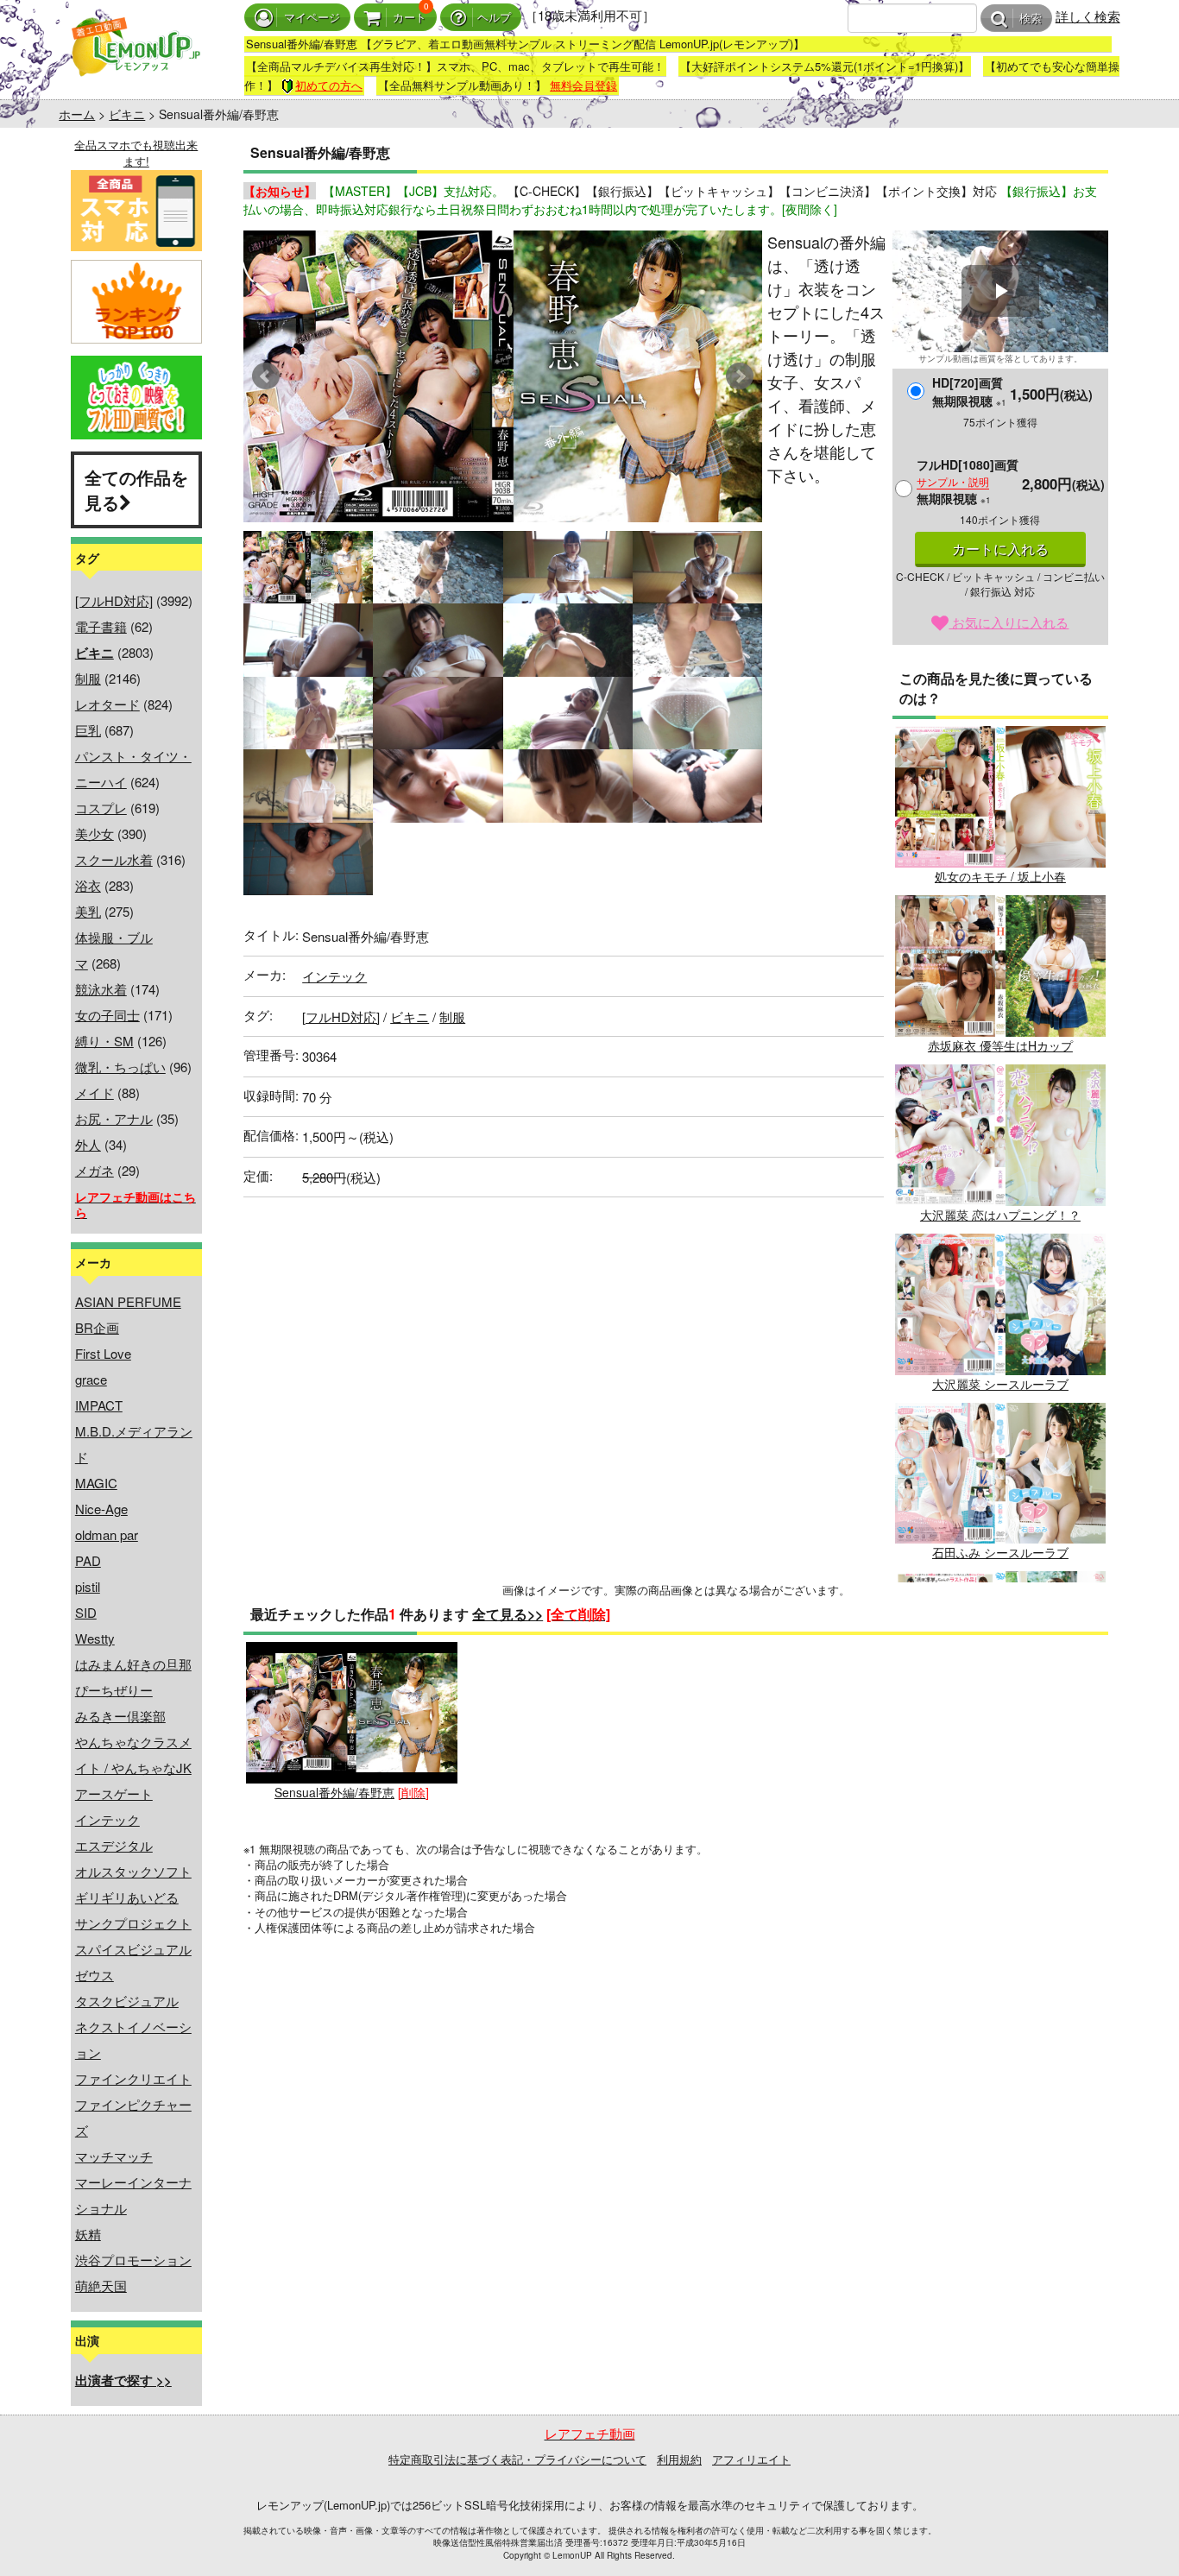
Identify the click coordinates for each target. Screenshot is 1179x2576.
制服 (88, 678)
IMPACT (99, 1405)
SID (86, 1612)
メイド (95, 1092)
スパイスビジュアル (133, 1949)
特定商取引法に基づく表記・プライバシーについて (517, 2459)
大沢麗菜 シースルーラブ (1000, 1384)
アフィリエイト (751, 2459)
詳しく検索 (1088, 16)
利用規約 (679, 2459)
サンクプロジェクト (133, 1923)
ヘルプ (494, 18)
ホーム (77, 114)
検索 (1031, 19)
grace (91, 1379)
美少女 (95, 833)
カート (410, 18)
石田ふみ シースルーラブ (1000, 1552)
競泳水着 (101, 989)
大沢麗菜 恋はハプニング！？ (1000, 1215)
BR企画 (97, 1327)
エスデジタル (114, 1845)
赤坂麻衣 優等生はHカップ (1000, 1045)
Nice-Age (101, 1509)
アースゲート (114, 1793)
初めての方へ (329, 85)
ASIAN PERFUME (128, 1301)
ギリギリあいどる (127, 1897)
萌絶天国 (101, 2286)
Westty (95, 1638)
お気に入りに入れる (1009, 622)
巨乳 (88, 730)
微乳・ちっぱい (120, 1067)
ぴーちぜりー (114, 1690)
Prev (266, 376)
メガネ (95, 1170)
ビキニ (127, 114)
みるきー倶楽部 (120, 1716)
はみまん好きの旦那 (133, 1664)
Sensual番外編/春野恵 (334, 1792)
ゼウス (95, 1975)
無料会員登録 (583, 85)
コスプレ (101, 808)
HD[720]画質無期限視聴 (969, 391)
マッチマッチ (114, 2156)
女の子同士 (107, 1015)
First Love (103, 1353)
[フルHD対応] (114, 600)
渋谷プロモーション (133, 2260)
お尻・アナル (114, 1118)
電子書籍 (101, 626)
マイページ (312, 18)
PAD (88, 1560)
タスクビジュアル (127, 2001)
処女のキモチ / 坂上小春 (1000, 876)
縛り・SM (104, 1041)
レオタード (107, 704)
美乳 (88, 911)
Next (740, 376)
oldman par (107, 1534)
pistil (88, 1586)
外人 (88, 1144)
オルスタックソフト (133, 1871)
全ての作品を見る (136, 489)
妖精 (88, 2234)
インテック (107, 1819)
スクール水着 (114, 859)
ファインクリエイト (133, 2078)
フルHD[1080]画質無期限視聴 (968, 481)
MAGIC (96, 1483)
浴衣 (88, 885)
